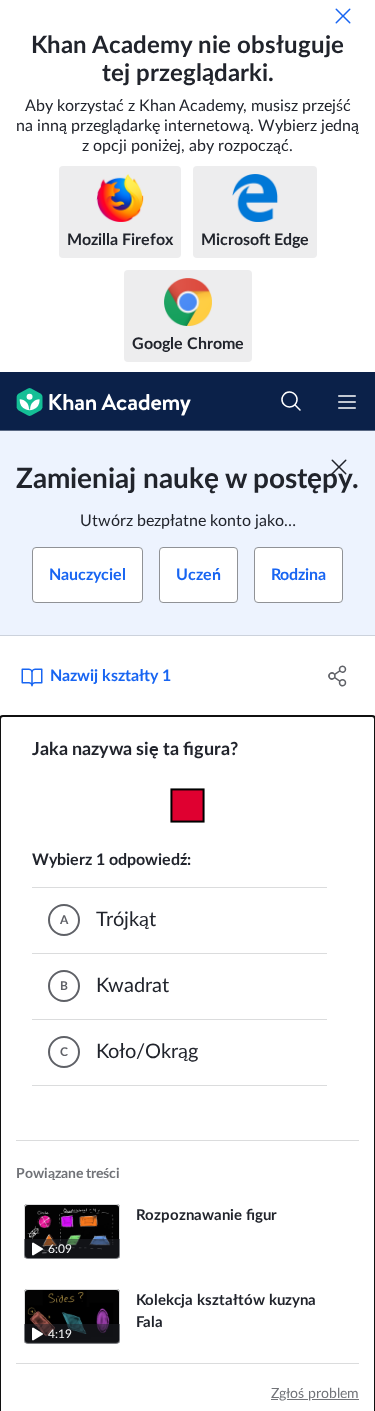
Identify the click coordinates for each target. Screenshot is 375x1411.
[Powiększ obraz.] (187, 805)
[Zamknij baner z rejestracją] (339, 467)
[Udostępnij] (338, 676)
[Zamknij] (343, 16)
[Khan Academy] (95, 401)
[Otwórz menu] (347, 402)
